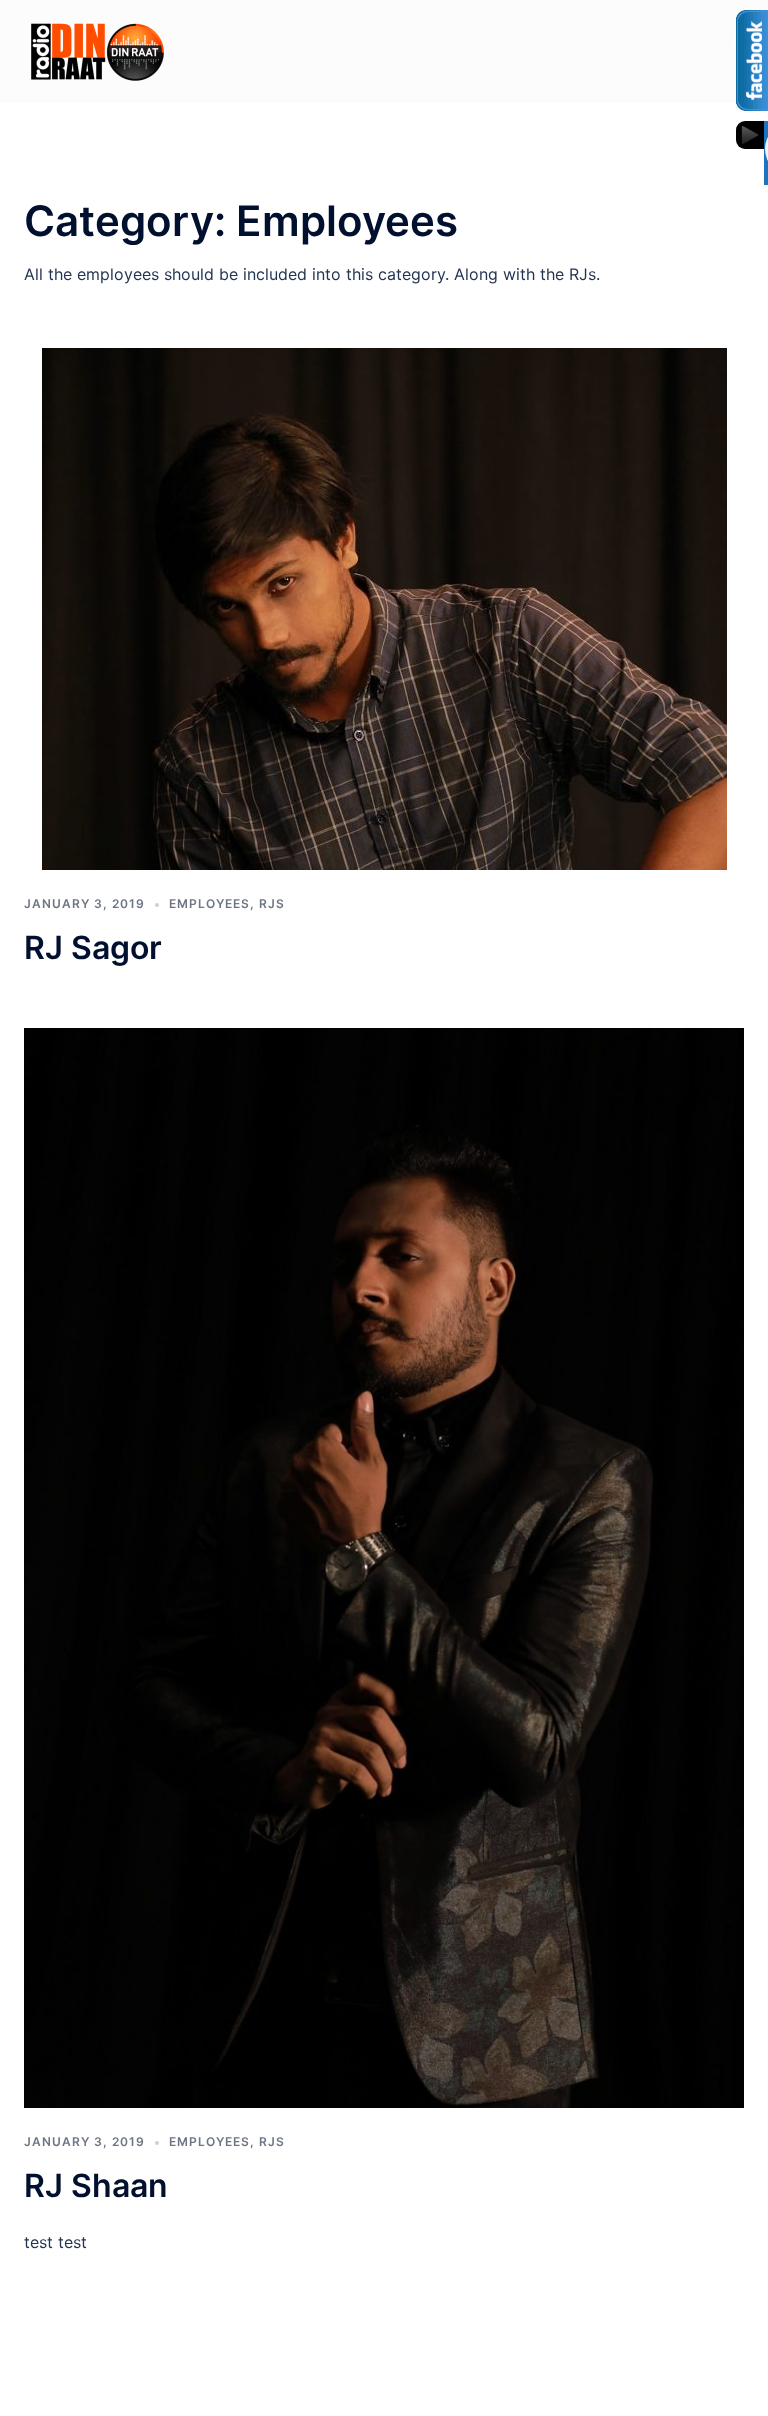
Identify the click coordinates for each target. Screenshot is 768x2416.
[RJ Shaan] (384, 1566)
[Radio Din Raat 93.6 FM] (97, 50)
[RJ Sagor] (384, 608)
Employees (209, 903)
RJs (272, 903)
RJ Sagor (93, 947)
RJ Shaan (96, 2185)
